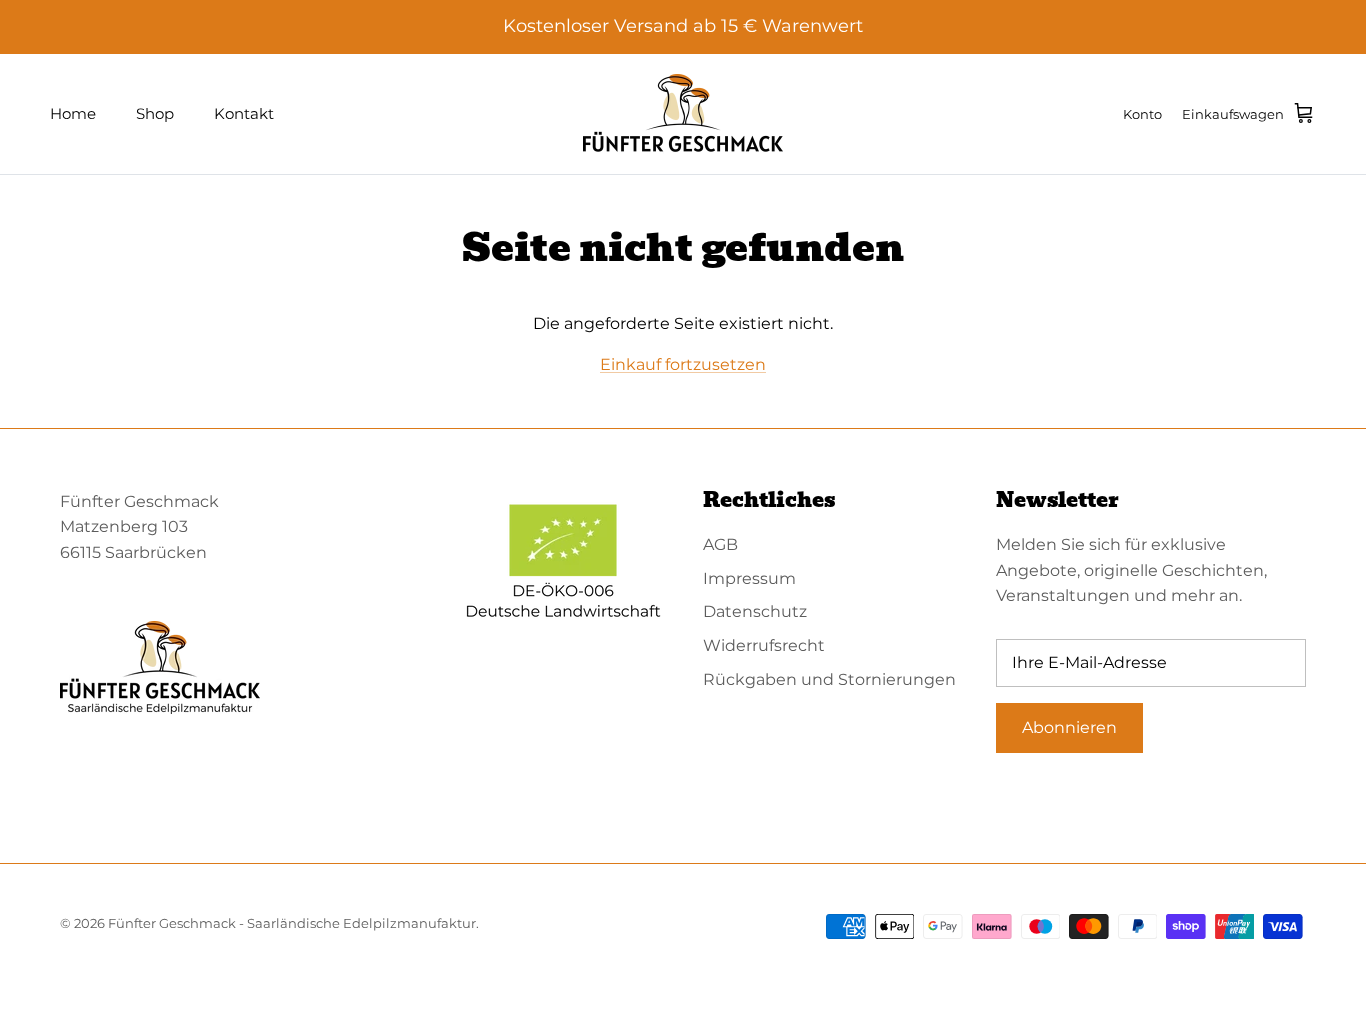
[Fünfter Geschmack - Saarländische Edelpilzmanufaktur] (683, 114)
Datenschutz (755, 611)
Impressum (749, 578)
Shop (155, 113)
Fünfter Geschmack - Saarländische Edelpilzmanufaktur (292, 923)
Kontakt (244, 113)
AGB (720, 544)
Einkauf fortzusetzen (683, 364)
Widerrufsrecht (764, 645)
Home (73, 113)
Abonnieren (1069, 727)
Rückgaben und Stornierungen (829, 679)
